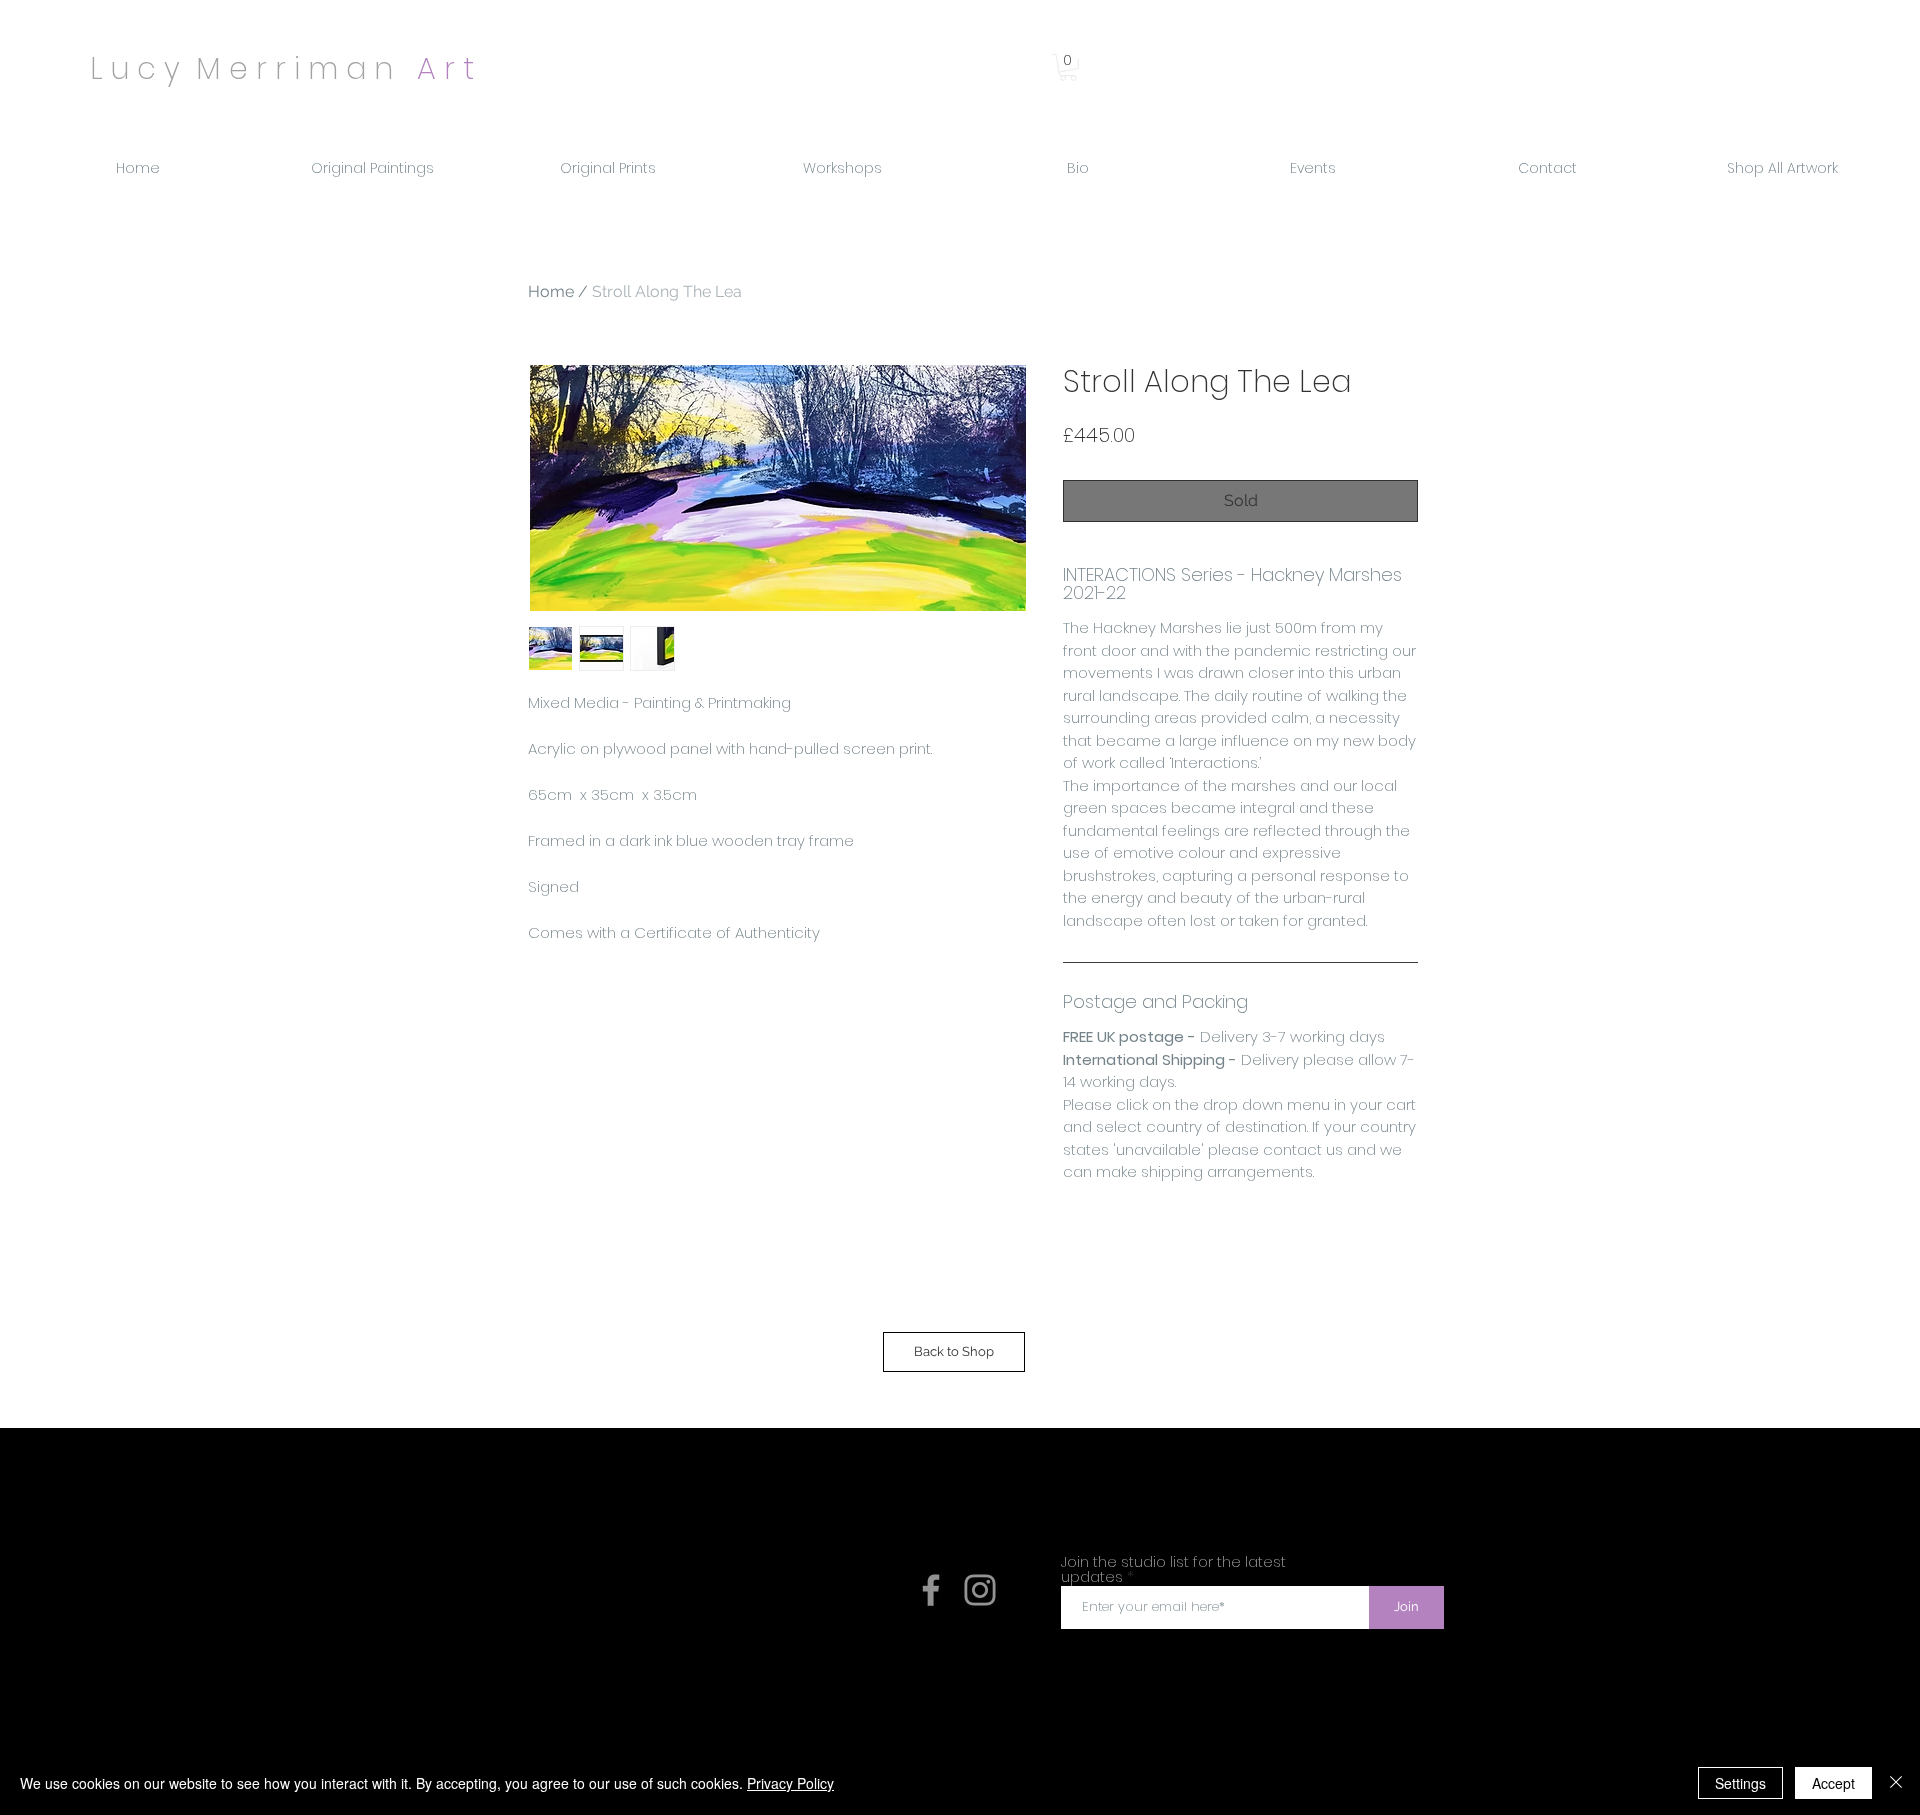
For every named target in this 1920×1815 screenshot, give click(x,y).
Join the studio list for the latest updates (1173, 1569)
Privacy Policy (790, 1783)
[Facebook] (931, 1590)
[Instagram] (980, 1590)
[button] (1068, 67)
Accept (1833, 1783)
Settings (1740, 1783)
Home (551, 291)
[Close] (1896, 1783)
